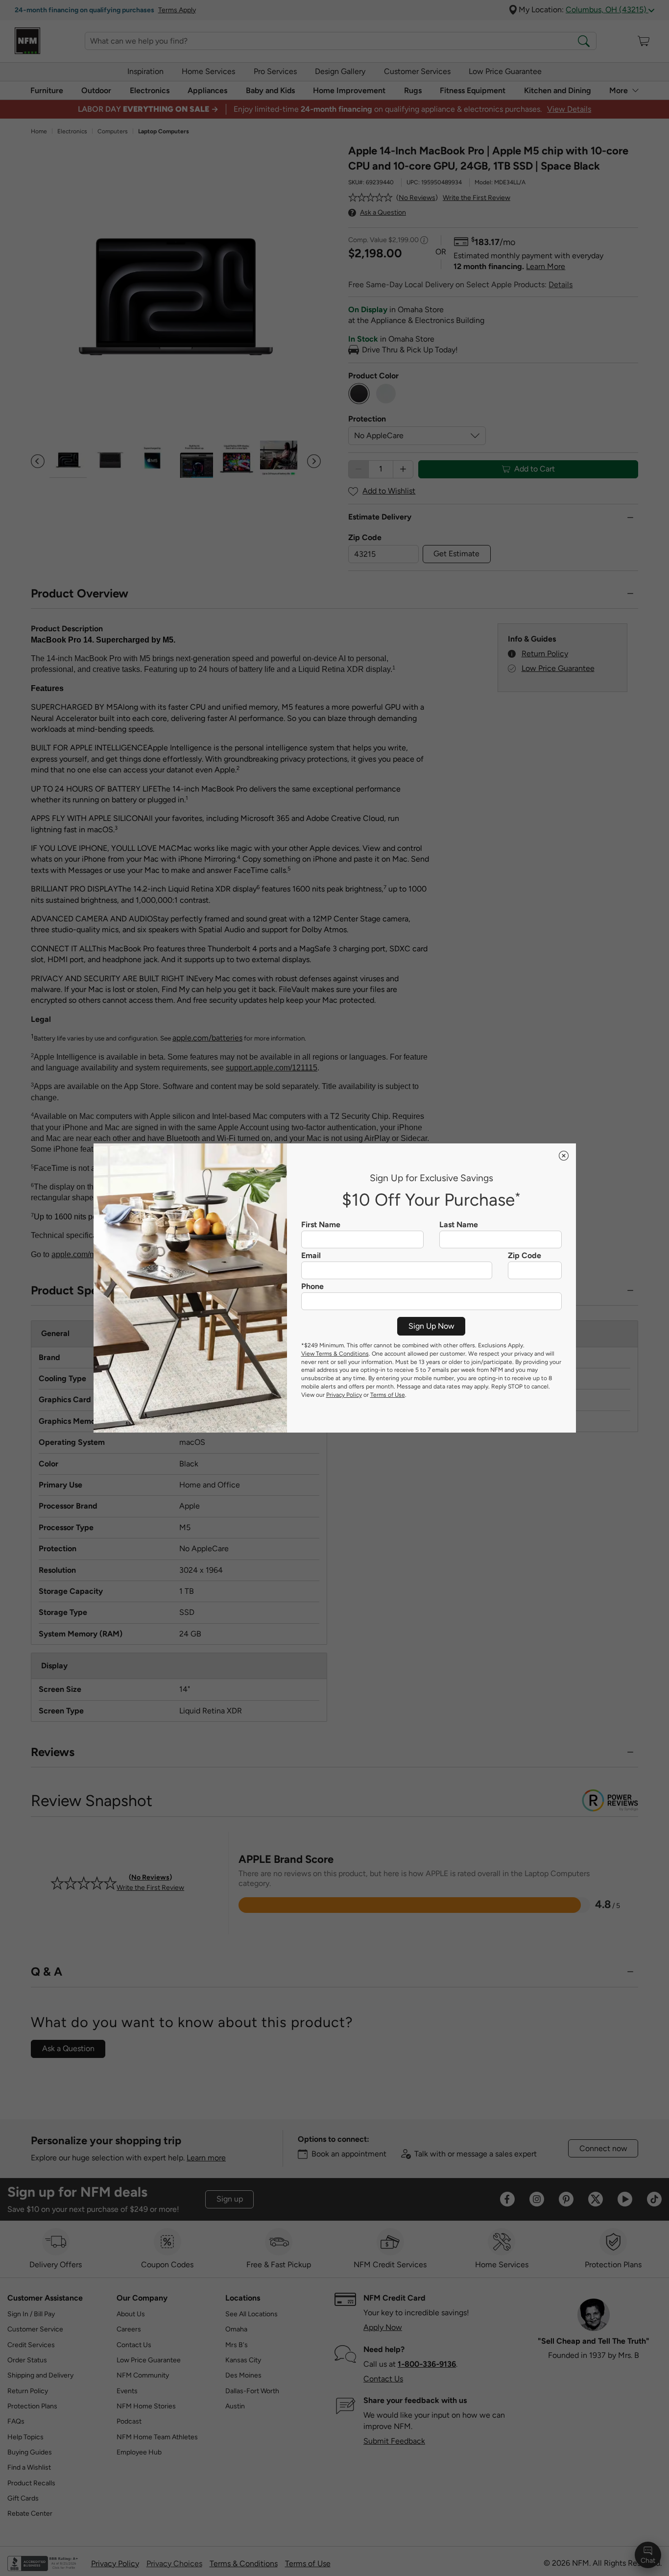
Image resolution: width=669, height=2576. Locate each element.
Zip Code (525, 1256)
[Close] (564, 1156)
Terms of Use (388, 1395)
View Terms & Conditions (335, 1354)
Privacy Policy (344, 1395)
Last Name (459, 1225)
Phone (312, 1287)
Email (311, 1256)
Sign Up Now (431, 1326)
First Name (321, 1225)
